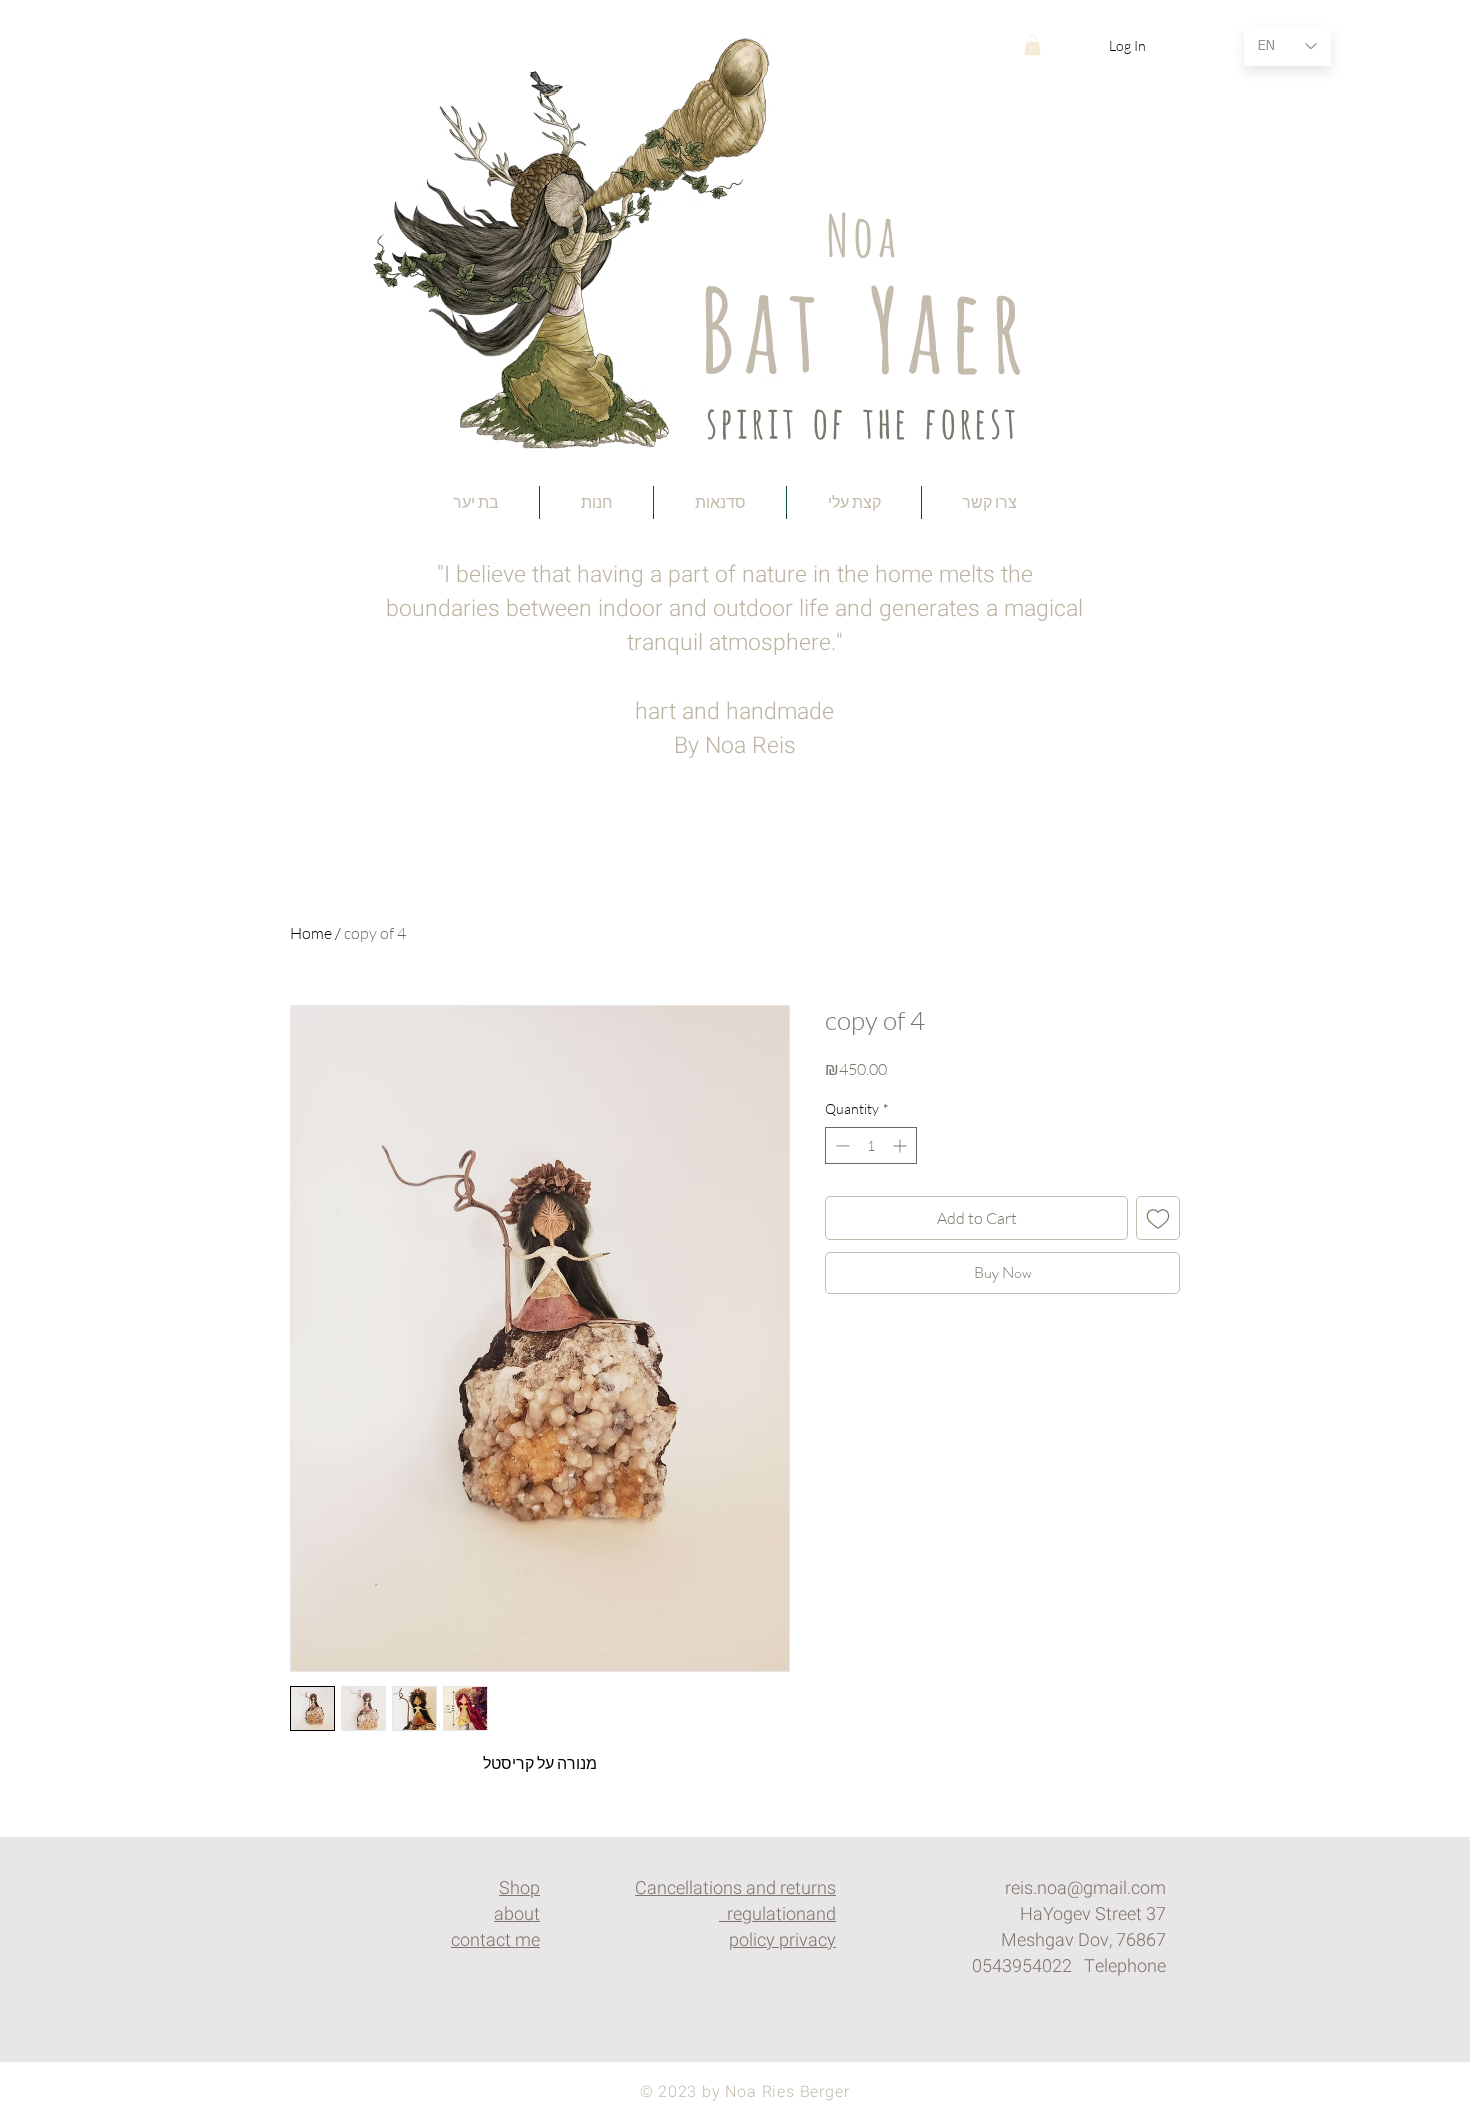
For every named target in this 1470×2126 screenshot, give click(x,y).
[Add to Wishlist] (1158, 1218)
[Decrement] (840, 1145)
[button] (1032, 45)
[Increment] (901, 1145)
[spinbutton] (871, 1145)
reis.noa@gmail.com (1085, 1888)
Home (311, 933)
